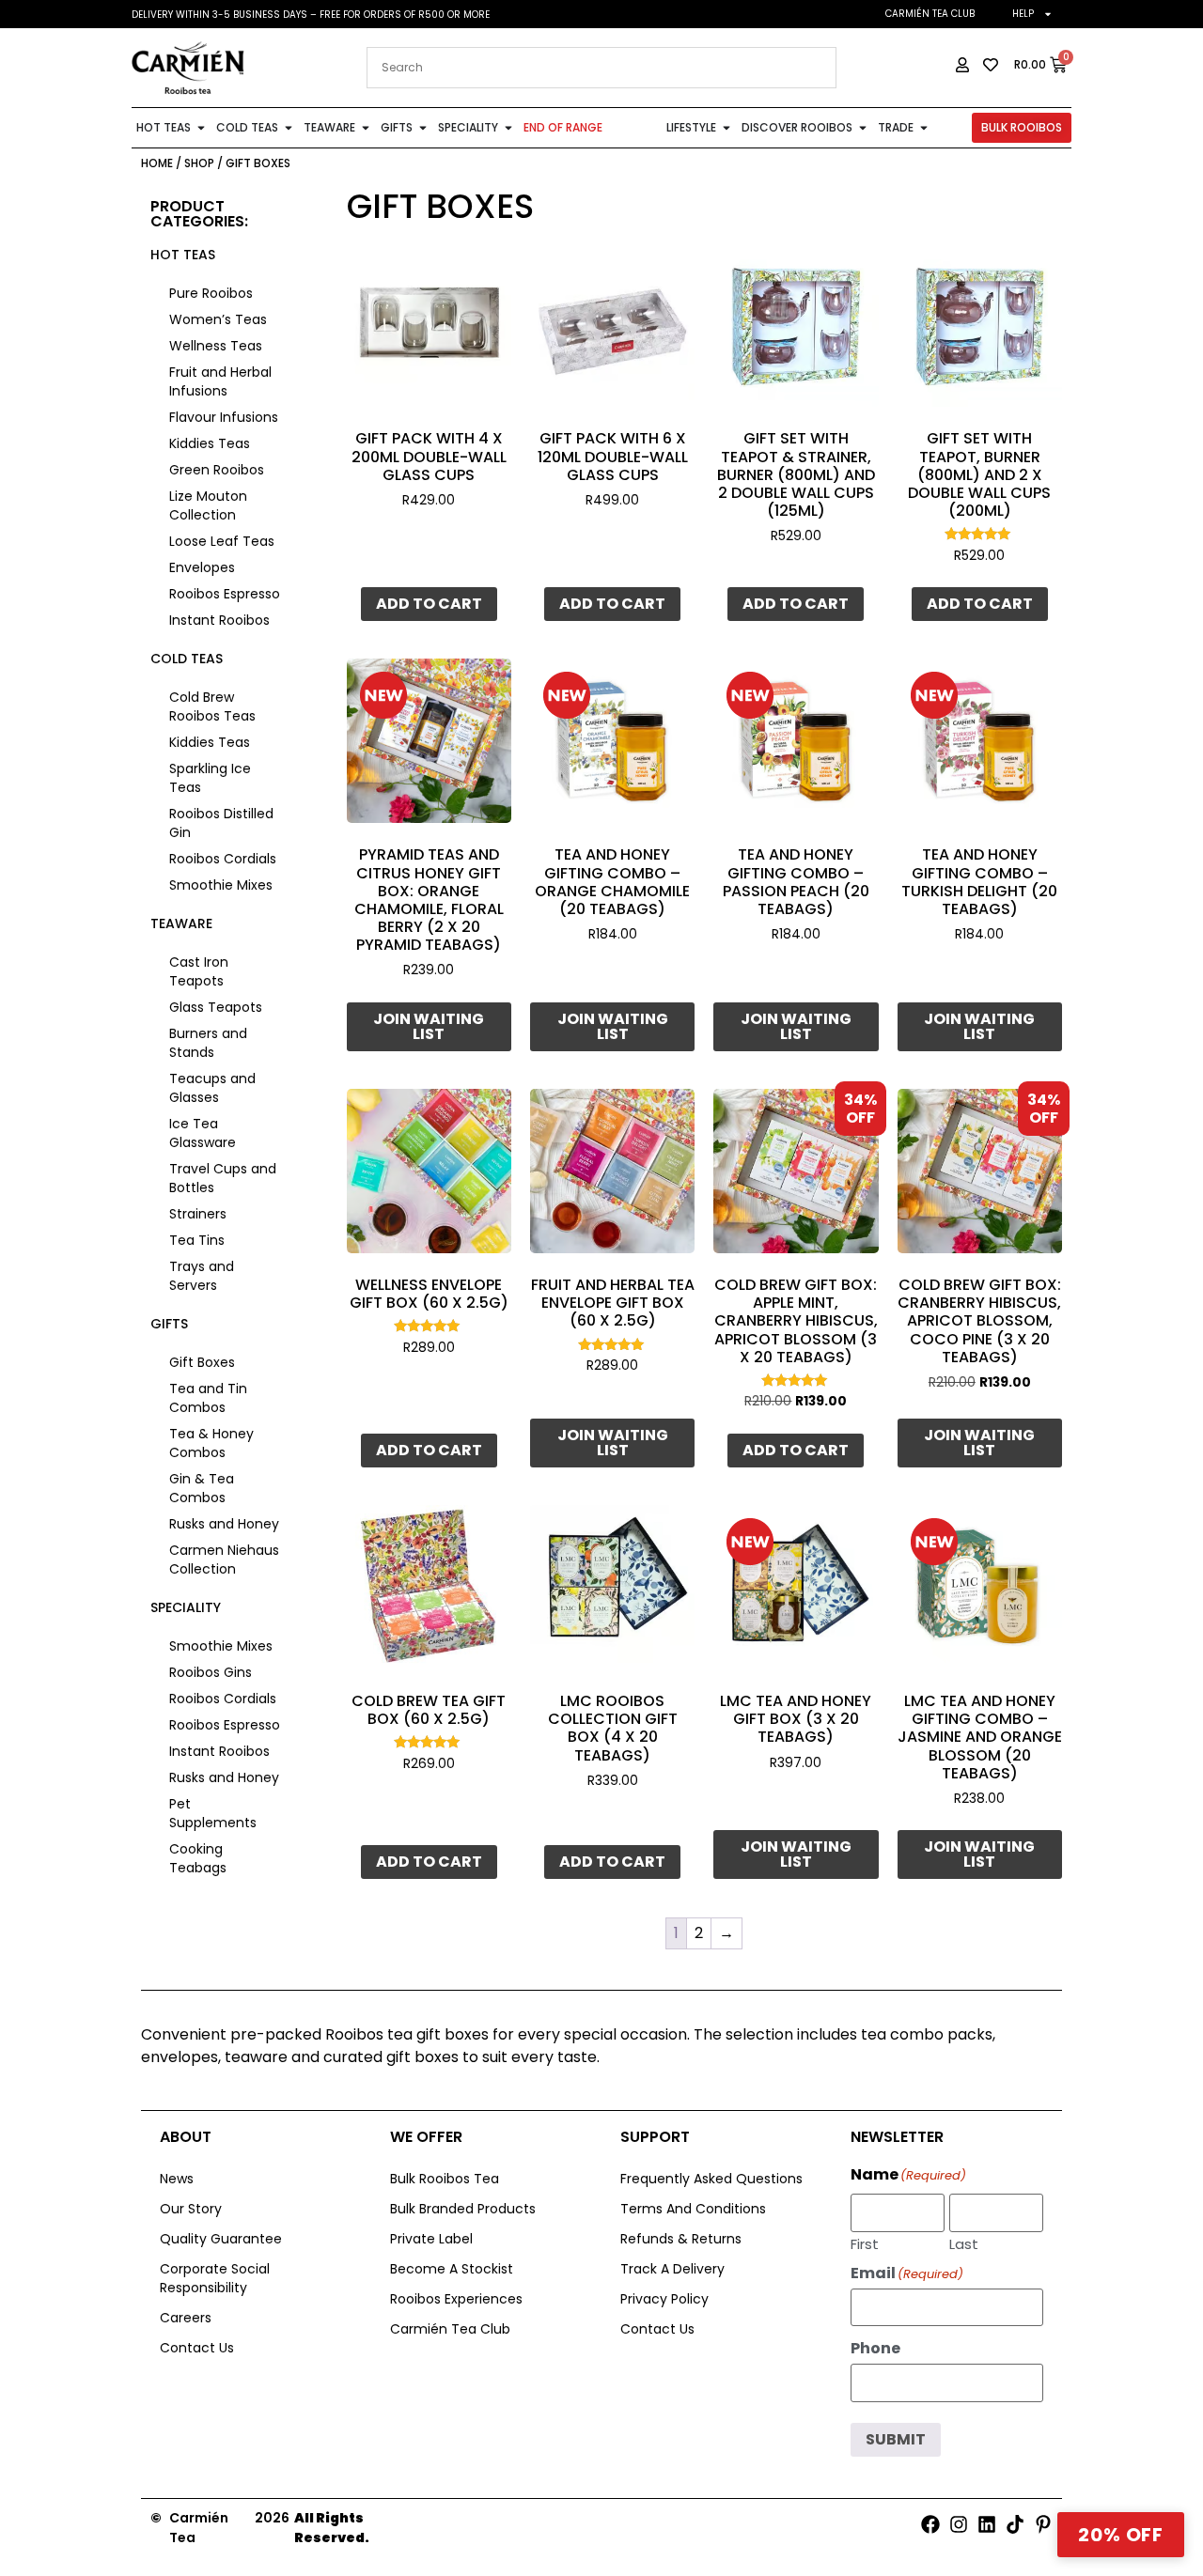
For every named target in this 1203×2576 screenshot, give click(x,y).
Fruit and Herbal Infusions (220, 381)
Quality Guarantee (221, 2239)
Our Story (191, 2209)
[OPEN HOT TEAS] (201, 128)
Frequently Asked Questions (711, 2179)
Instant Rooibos (219, 620)
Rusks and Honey (224, 1524)
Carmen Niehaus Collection (224, 1560)
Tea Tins (197, 1240)
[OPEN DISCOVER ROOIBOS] (863, 128)
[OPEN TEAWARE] (366, 128)
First (865, 2242)
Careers (186, 2318)
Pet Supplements (213, 1813)
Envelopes (202, 567)
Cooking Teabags (198, 1858)
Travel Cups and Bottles (223, 1178)
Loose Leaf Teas (222, 541)
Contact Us (197, 2348)
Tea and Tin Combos (208, 1398)
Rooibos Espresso (225, 594)
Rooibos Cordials (223, 859)
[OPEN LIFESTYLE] (726, 128)
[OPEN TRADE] (924, 128)
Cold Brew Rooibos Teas (212, 706)
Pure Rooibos (211, 293)
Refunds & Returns (681, 2239)
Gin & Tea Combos (202, 1488)
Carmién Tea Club (930, 14)
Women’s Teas (218, 319)
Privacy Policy (664, 2299)
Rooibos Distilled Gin (221, 823)
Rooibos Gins (211, 1672)
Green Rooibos (217, 470)
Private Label (431, 2239)
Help (1023, 14)
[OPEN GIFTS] (423, 128)
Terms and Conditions (693, 2209)
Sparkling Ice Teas (210, 778)
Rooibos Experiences (456, 2299)
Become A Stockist (452, 2269)
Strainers (198, 1214)
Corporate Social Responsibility (215, 2278)
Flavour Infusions (224, 417)
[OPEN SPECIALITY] (508, 128)
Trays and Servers (202, 1276)
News (177, 2179)
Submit (896, 2439)
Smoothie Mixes (221, 885)
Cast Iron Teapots (199, 971)
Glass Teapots (216, 1007)
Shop (199, 163)
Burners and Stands (208, 1043)
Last (964, 2242)
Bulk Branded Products (463, 2209)
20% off (1121, 2535)
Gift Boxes (202, 1362)
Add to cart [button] (429, 604)
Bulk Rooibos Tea (445, 2179)
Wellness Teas (216, 346)
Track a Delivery (672, 2269)
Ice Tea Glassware (203, 1133)
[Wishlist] (483, 271)
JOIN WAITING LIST (429, 1026)
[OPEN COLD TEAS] (289, 128)
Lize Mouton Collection (208, 505)
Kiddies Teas (210, 443)
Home (157, 163)
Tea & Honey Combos (211, 1443)
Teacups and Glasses (212, 1088)
